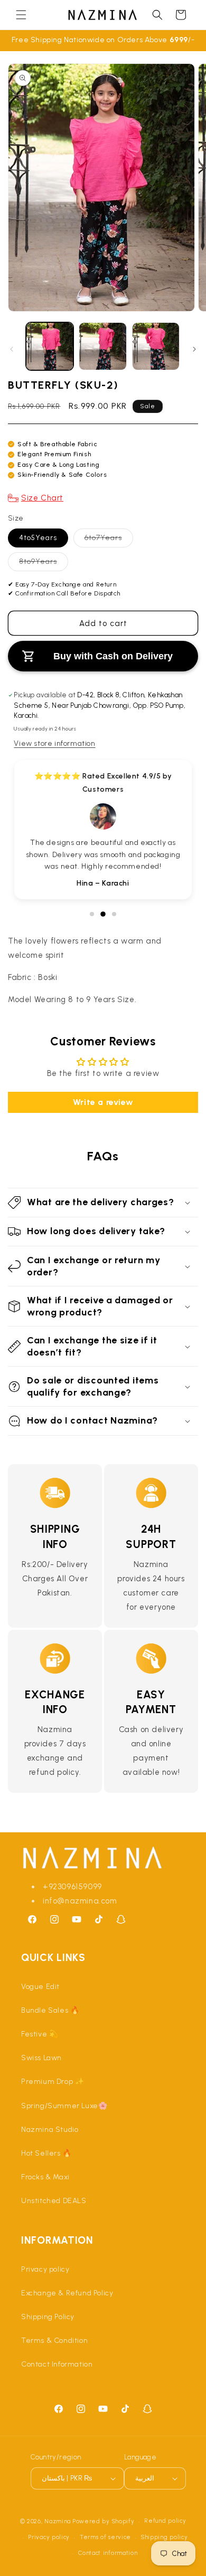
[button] (21, 15)
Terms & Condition (54, 2340)
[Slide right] (194, 349)
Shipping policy (165, 2537)
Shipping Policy (48, 2317)
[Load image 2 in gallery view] (102, 346)
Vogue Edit (40, 1987)
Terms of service (105, 2537)
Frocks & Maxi (45, 2177)
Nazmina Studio (50, 2130)
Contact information (108, 2553)
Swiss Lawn (41, 2058)
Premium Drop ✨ (53, 2082)
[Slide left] (12, 349)
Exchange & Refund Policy (67, 2293)
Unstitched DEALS (54, 2201)
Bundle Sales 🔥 (50, 2010)
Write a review (103, 1102)
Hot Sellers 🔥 (46, 2153)
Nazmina (58, 2521)
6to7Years (106, 540)
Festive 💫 (40, 2034)
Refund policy (165, 2521)
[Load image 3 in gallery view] (156, 346)
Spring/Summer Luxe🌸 (64, 2106)
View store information (54, 743)
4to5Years (38, 538)
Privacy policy (45, 2269)
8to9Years (40, 564)
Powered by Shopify (104, 2521)
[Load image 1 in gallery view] (50, 346)
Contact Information (57, 2364)
